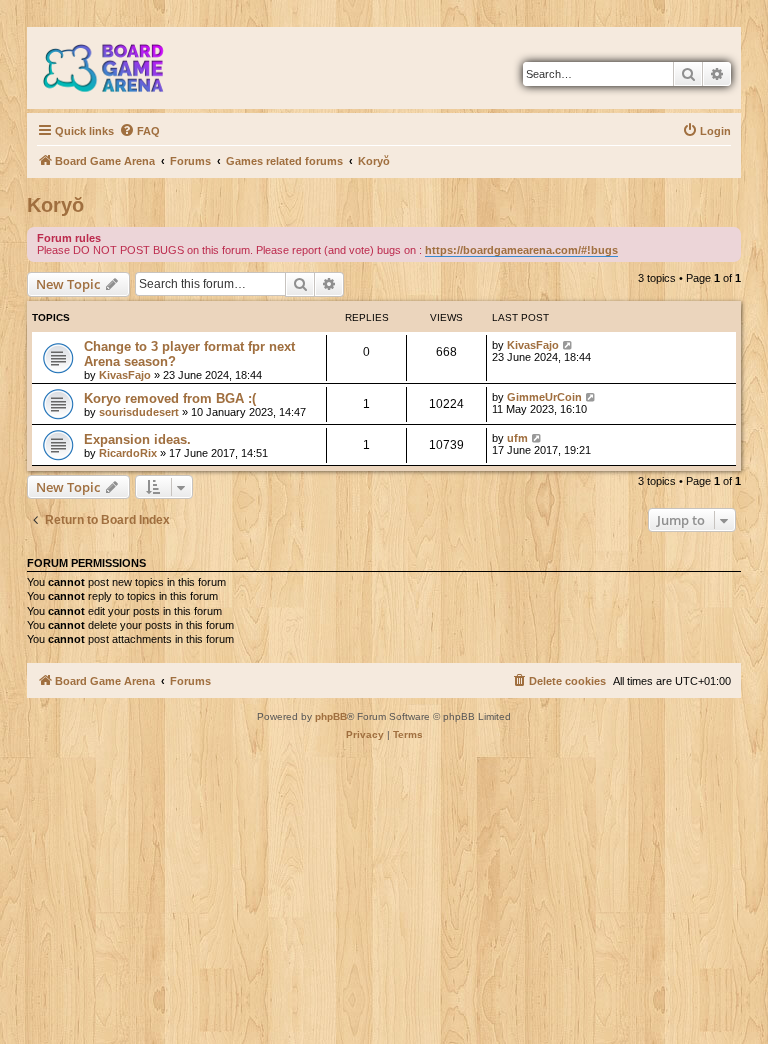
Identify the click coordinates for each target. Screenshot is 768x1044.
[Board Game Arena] (118, 68)
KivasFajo (125, 375)
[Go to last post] (568, 345)
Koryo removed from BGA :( (170, 398)
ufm (517, 438)
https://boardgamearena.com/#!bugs (521, 250)
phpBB (331, 716)
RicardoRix (128, 453)
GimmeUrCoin (544, 397)
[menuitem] (139, 131)
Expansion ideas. (137, 439)
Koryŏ (55, 205)
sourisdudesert (139, 412)
